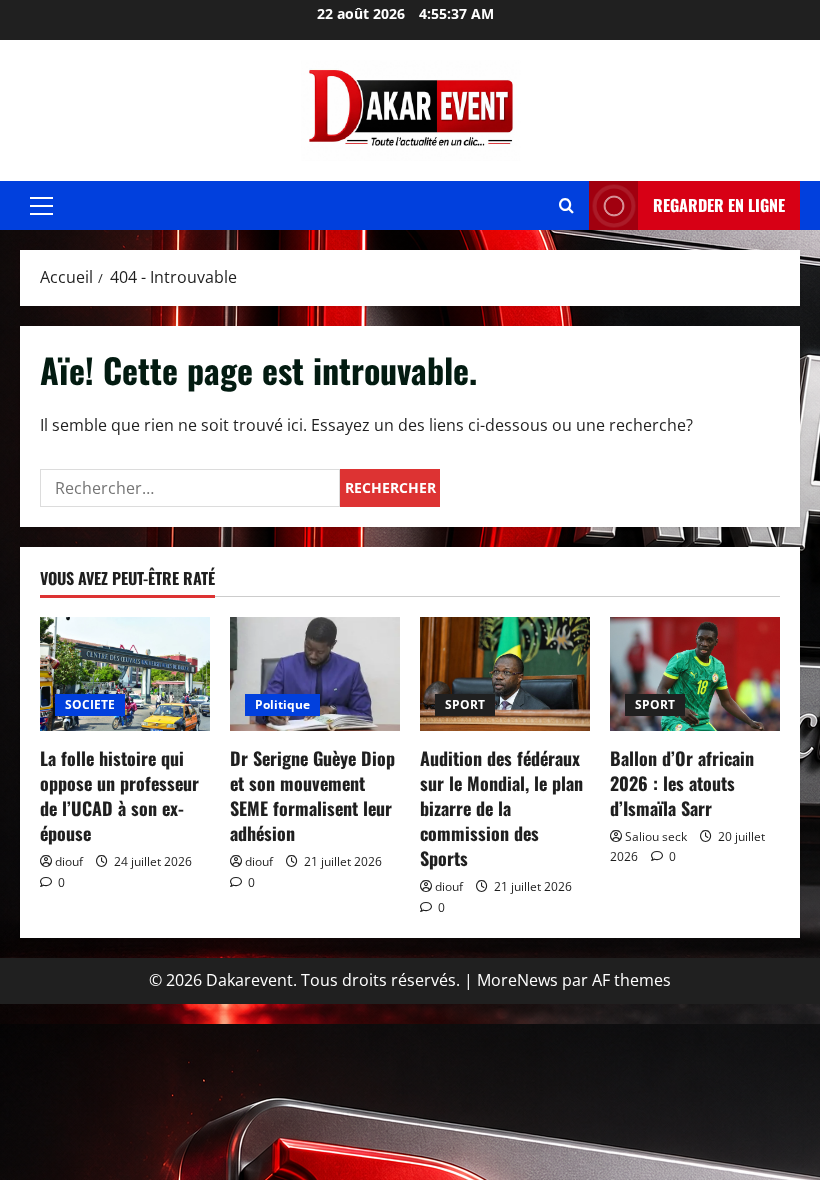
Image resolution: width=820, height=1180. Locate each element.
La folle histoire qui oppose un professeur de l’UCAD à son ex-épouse (119, 796)
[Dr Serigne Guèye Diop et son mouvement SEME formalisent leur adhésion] (315, 673)
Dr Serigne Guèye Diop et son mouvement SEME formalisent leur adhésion (312, 796)
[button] (41, 206)
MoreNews (517, 980)
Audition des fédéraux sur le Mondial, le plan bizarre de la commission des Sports (501, 808)
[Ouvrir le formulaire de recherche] (566, 205)
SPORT (465, 704)
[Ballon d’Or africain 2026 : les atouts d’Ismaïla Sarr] (695, 673)
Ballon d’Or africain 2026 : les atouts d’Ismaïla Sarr (682, 783)
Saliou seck (656, 836)
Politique (282, 704)
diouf (69, 861)
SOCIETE (90, 704)
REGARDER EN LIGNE (719, 205)
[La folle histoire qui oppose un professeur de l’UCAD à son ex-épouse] (125, 673)
